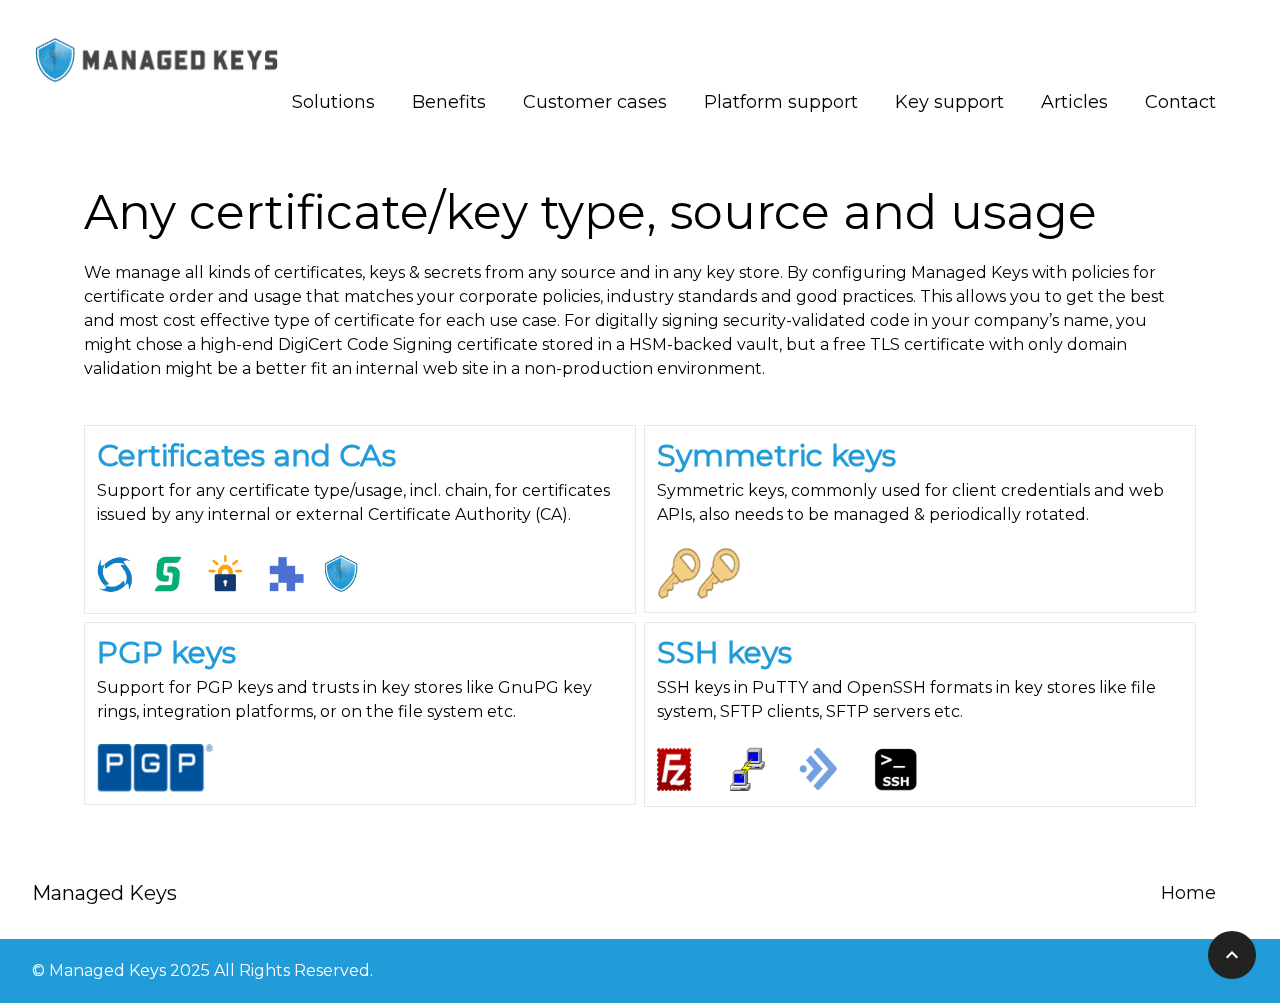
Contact (1180, 102)
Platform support (781, 102)
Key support (949, 102)
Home (1188, 893)
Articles (1074, 102)
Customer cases (595, 102)
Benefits (449, 102)
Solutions (333, 102)
